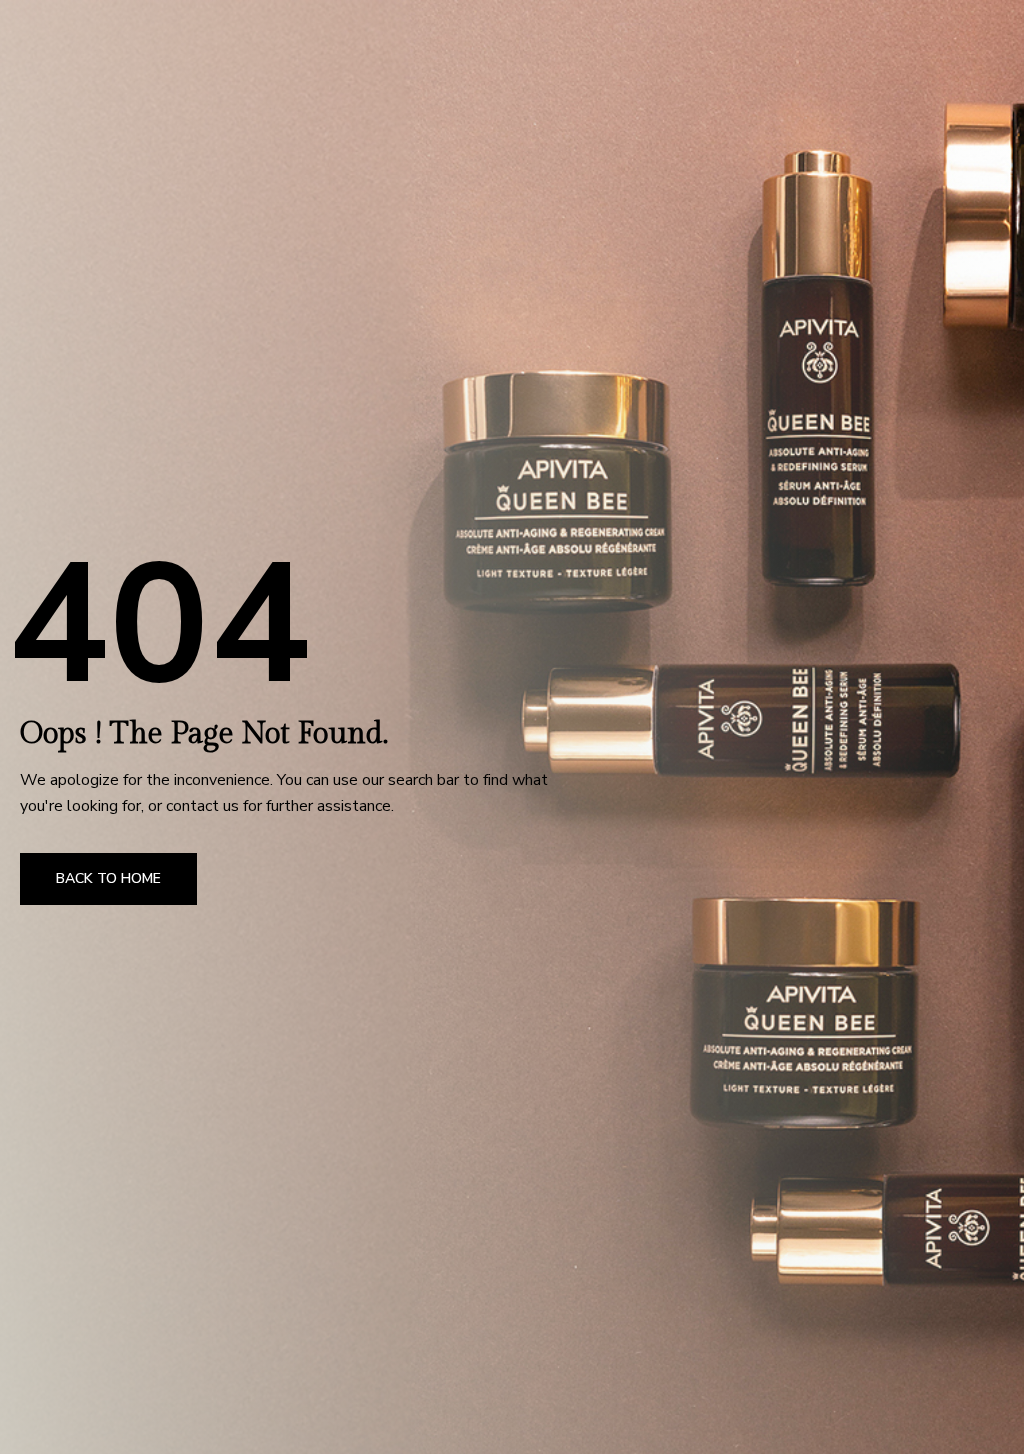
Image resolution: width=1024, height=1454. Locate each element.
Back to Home (108, 878)
